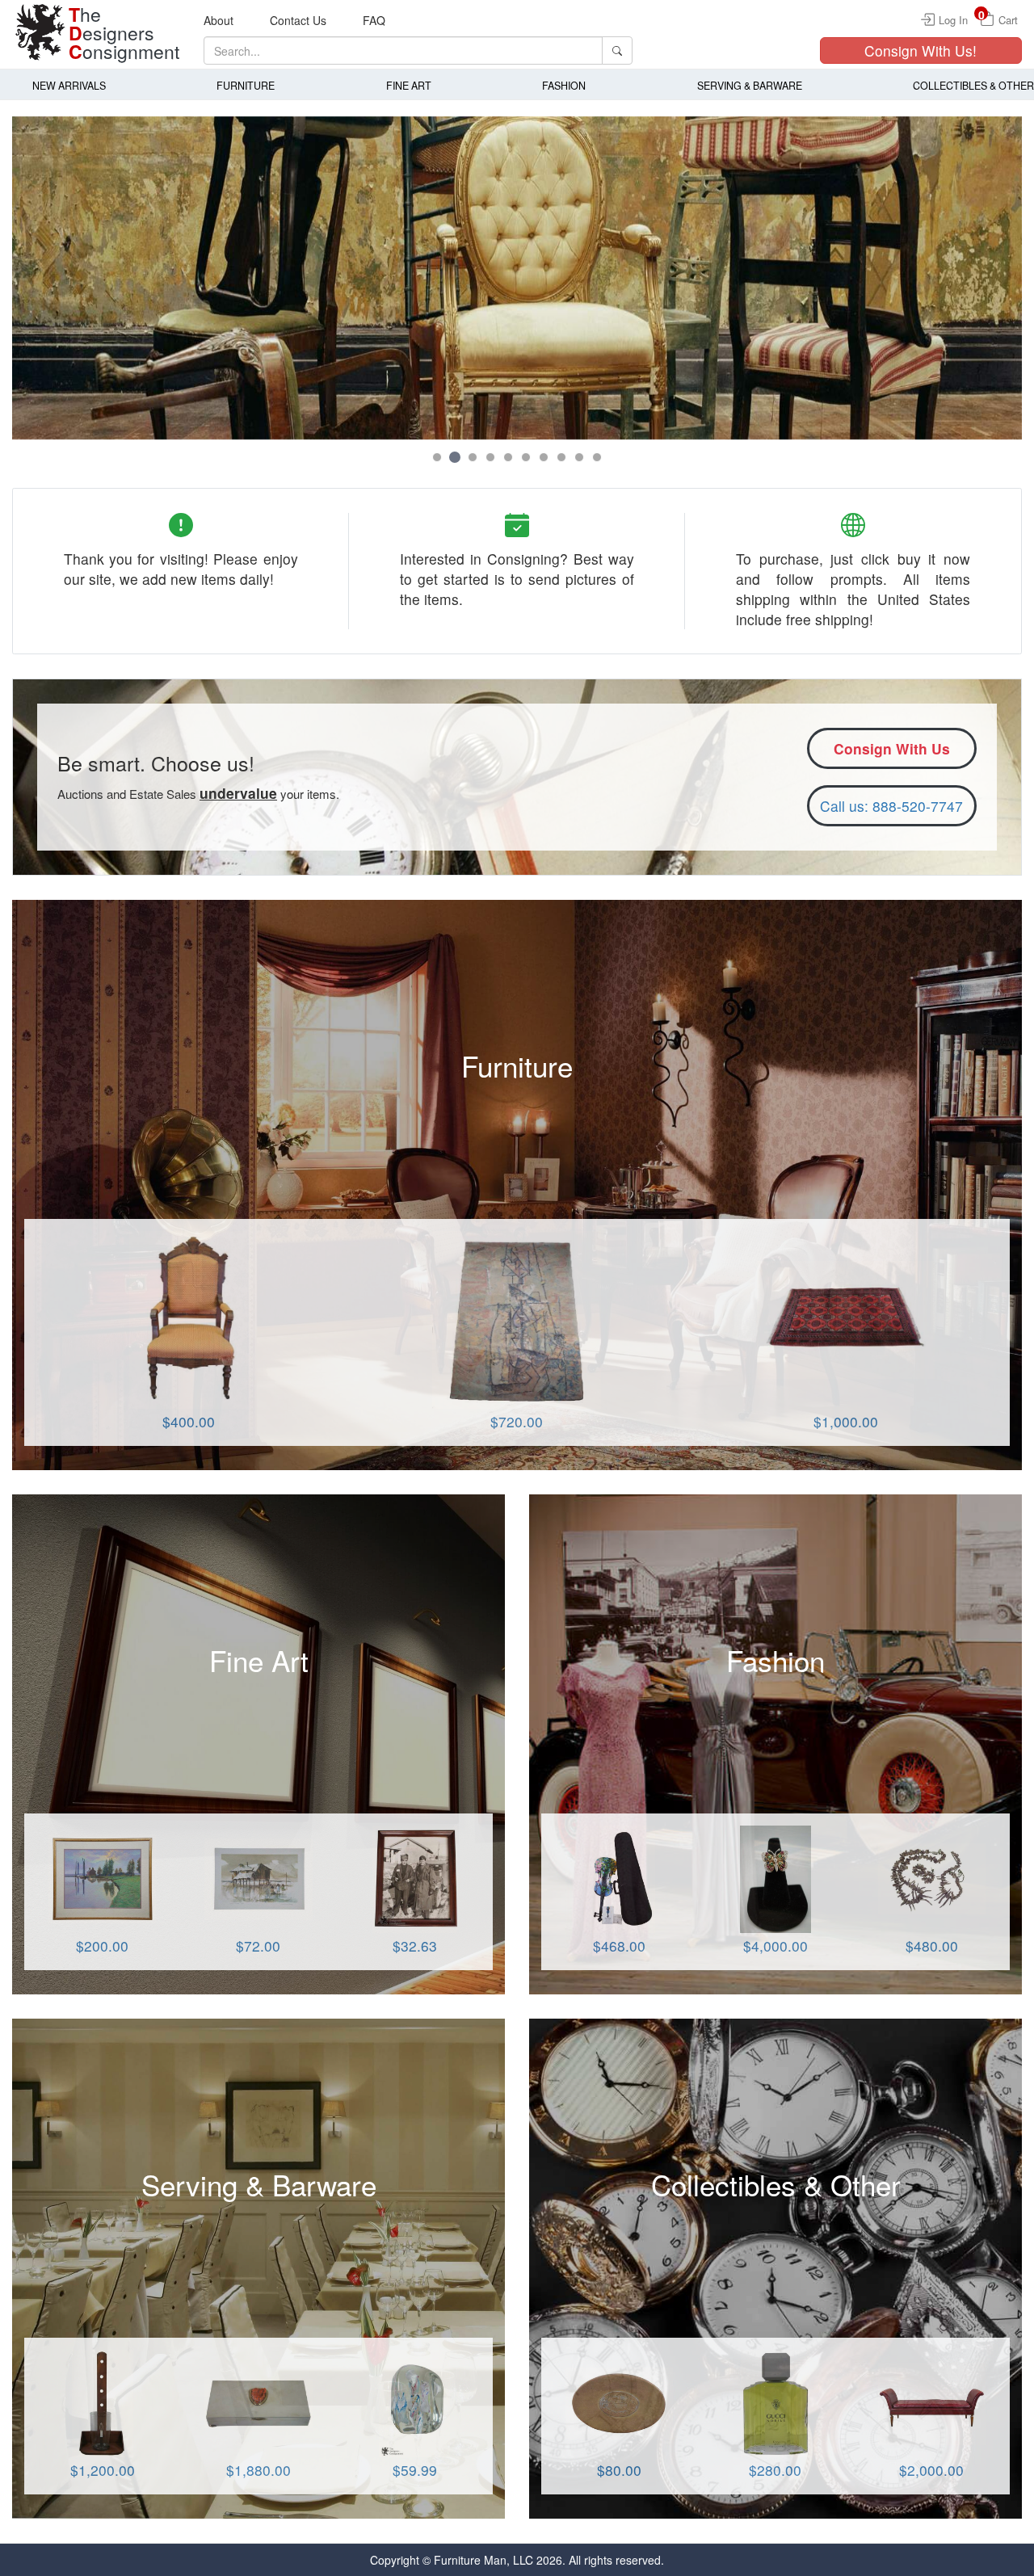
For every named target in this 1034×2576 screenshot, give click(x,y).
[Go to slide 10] (597, 457)
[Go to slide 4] (490, 457)
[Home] (40, 32)
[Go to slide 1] (437, 457)
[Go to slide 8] (561, 457)
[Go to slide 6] (526, 457)
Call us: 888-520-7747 (891, 806)
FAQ (374, 20)
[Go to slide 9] (579, 457)
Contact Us (298, 20)
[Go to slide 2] (455, 457)
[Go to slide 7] (544, 457)
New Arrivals (69, 86)
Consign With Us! (921, 50)
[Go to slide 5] (508, 457)
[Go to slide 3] (473, 457)
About (219, 20)
